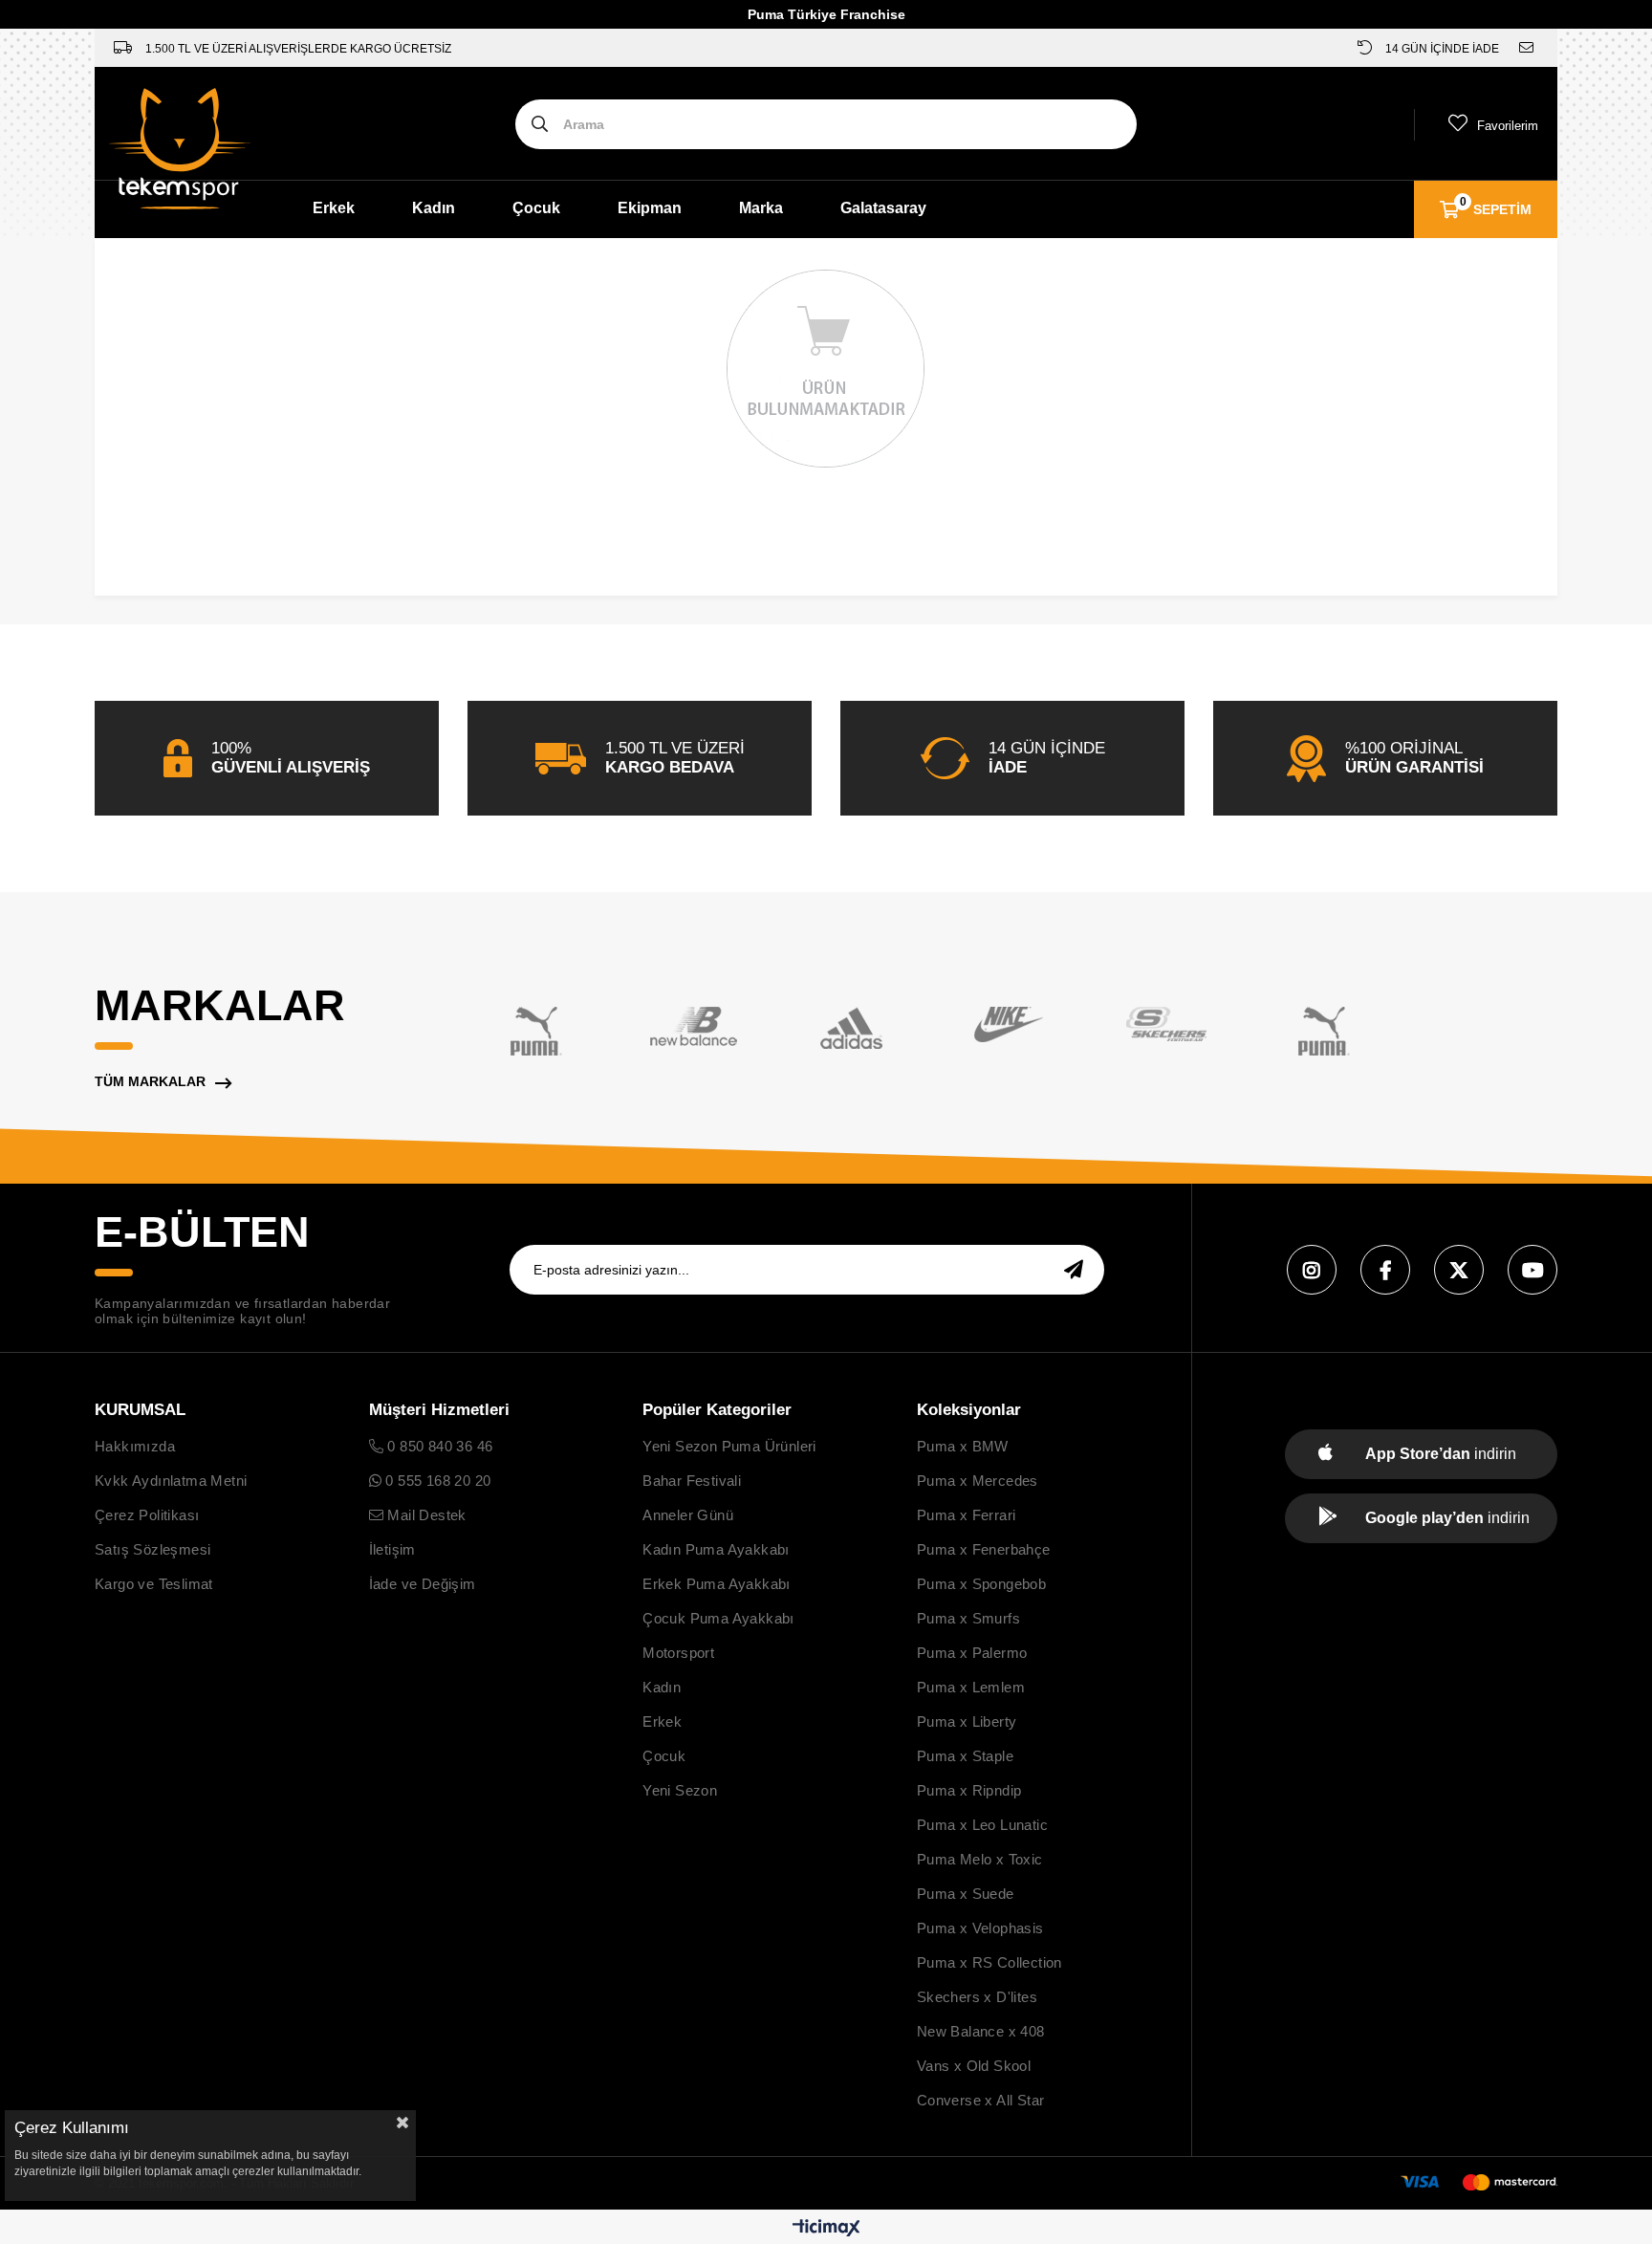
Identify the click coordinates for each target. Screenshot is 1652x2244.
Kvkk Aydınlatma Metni (171, 1481)
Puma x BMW (963, 1446)
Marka (761, 208)
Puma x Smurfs (968, 1618)
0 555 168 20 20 (436, 1481)
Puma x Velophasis (980, 1928)
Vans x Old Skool (974, 2066)
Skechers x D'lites (977, 1997)
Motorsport (678, 1653)
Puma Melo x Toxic (980, 1859)
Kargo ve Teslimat (154, 1584)
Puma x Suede (966, 1894)
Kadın (434, 208)
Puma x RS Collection (989, 1962)
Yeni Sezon (680, 1790)
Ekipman (650, 208)
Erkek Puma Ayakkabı (717, 1584)
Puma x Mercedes (978, 1481)
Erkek (334, 208)
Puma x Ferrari (967, 1515)
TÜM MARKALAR (150, 1081)
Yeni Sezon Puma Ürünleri (729, 1446)
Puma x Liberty (967, 1721)
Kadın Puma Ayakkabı (716, 1549)
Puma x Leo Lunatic (982, 1825)
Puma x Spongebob (981, 1584)
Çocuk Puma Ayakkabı (718, 1618)
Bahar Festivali (692, 1481)
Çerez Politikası (147, 1515)
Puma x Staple (965, 1756)
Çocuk (536, 208)
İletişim (392, 1549)
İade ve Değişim (423, 1584)
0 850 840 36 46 (438, 1446)
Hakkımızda (135, 1446)
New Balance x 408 (981, 2031)
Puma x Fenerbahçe (984, 1549)
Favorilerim (1508, 126)
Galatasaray (883, 208)
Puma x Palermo (972, 1653)
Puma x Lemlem (971, 1687)
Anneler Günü (688, 1515)
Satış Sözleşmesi (152, 1549)
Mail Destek (425, 1515)
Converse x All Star (981, 2100)
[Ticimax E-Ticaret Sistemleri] (826, 2229)
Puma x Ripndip (969, 1790)
